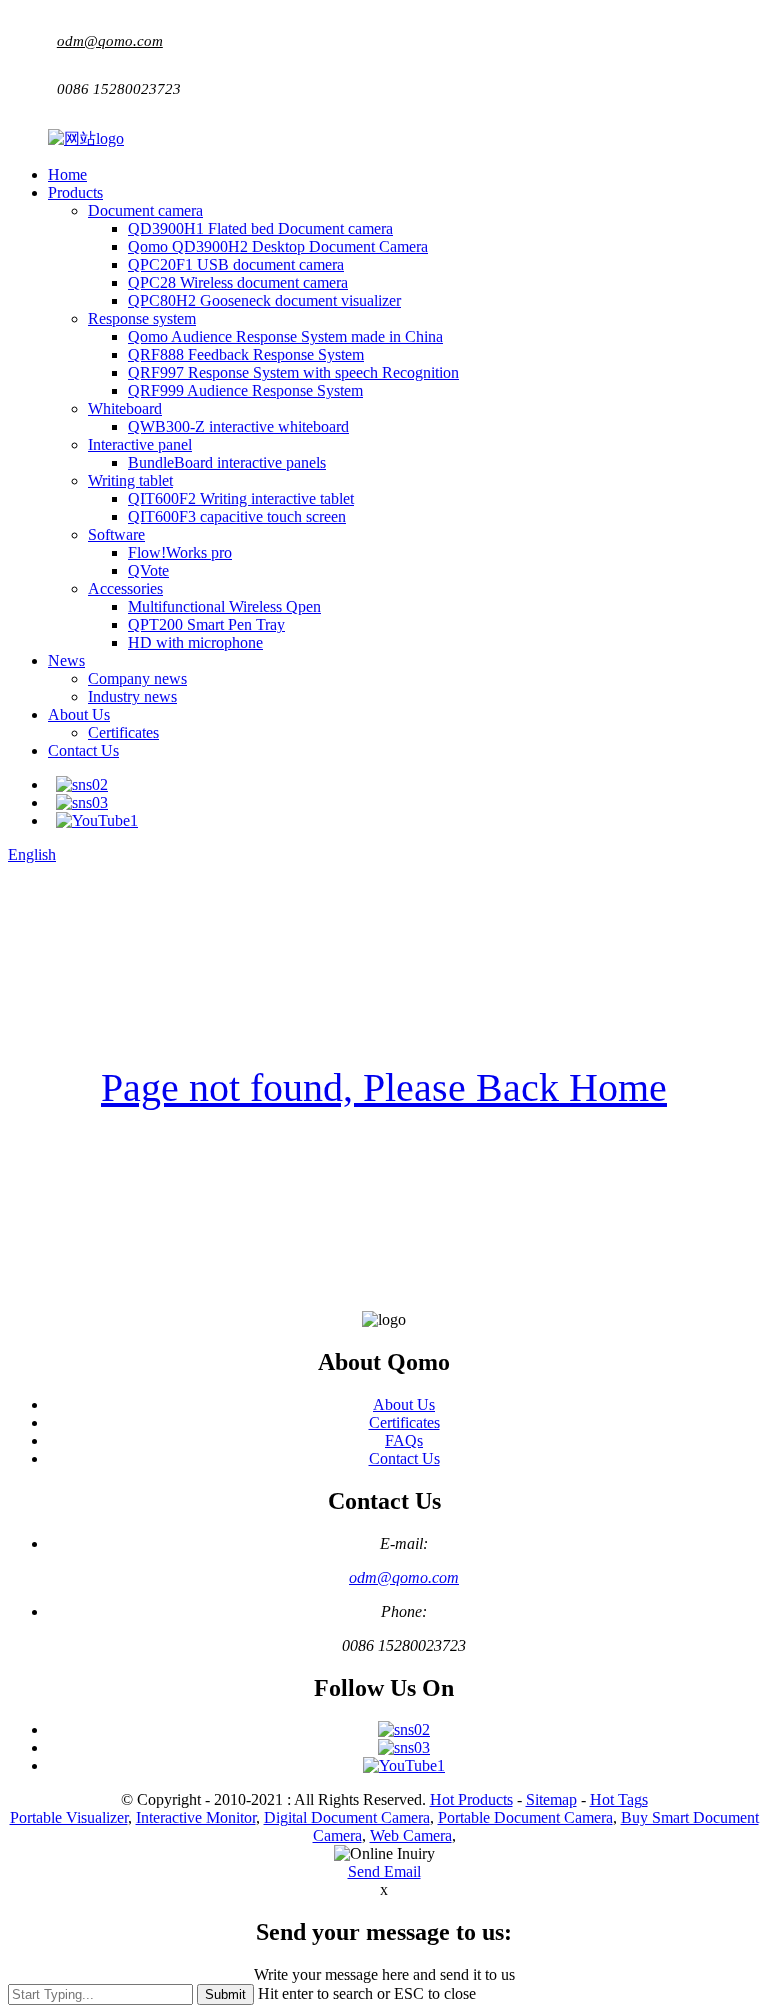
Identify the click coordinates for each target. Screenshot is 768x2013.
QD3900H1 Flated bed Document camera (260, 228)
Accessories (125, 588)
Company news (137, 678)
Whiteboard (125, 408)
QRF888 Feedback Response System (246, 354)
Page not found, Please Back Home (384, 1087)
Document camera (145, 210)
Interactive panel (140, 444)
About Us (79, 714)
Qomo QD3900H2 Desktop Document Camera (278, 246)
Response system (142, 318)
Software (116, 534)
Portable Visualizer (69, 1817)
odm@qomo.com (110, 41)
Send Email (384, 1871)
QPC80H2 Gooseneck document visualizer (264, 300)
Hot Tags (619, 1799)
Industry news (132, 696)
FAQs (404, 1440)
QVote (148, 570)
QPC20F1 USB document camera (236, 264)
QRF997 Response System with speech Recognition (293, 372)
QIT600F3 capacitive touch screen (237, 516)
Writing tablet (130, 480)
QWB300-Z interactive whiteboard (238, 426)
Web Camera (411, 1835)
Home (67, 174)
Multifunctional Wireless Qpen (224, 606)
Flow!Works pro (180, 552)
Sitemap (551, 1799)
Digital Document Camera (347, 1817)
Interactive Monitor (196, 1817)
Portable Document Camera (525, 1817)
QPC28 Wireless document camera (238, 282)
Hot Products (471, 1799)
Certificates (123, 732)
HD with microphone (195, 642)
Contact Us (83, 750)
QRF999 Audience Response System (245, 390)
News (66, 660)
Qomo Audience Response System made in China (285, 336)
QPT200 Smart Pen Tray (206, 624)
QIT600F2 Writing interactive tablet (241, 498)
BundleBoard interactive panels (227, 462)
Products (75, 192)
